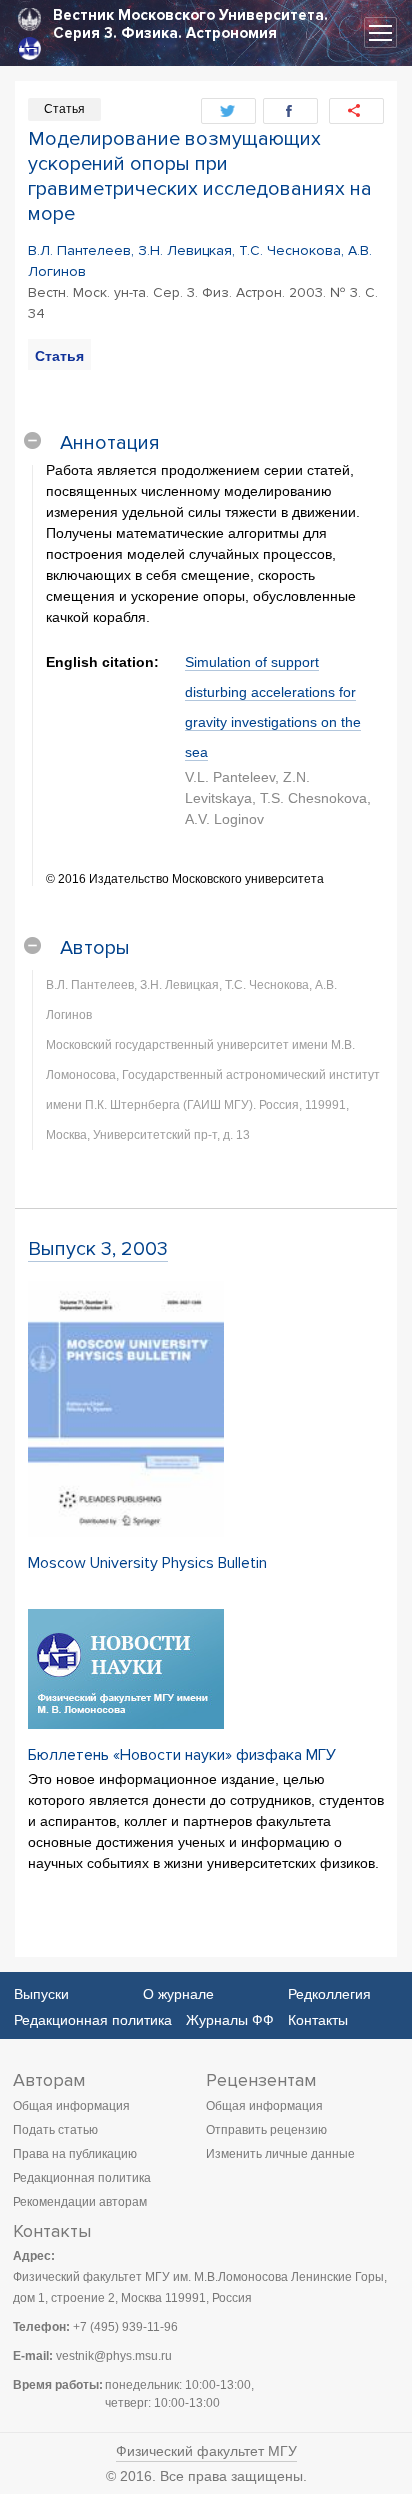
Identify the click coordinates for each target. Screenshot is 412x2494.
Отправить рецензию (266, 2130)
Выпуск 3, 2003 (98, 1249)
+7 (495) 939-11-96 (125, 2327)
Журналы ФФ (230, 2020)
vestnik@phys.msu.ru (114, 2356)
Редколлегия (329, 1994)
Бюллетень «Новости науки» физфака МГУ (182, 1755)
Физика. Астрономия (199, 33)
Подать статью (55, 2130)
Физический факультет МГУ (206, 2451)
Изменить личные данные (280, 2154)
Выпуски (41, 1994)
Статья (59, 356)
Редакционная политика (93, 2020)
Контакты (318, 2020)
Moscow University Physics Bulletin (147, 1563)
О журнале (178, 1994)
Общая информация (71, 2106)
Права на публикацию (75, 2154)
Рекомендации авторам (80, 2202)
